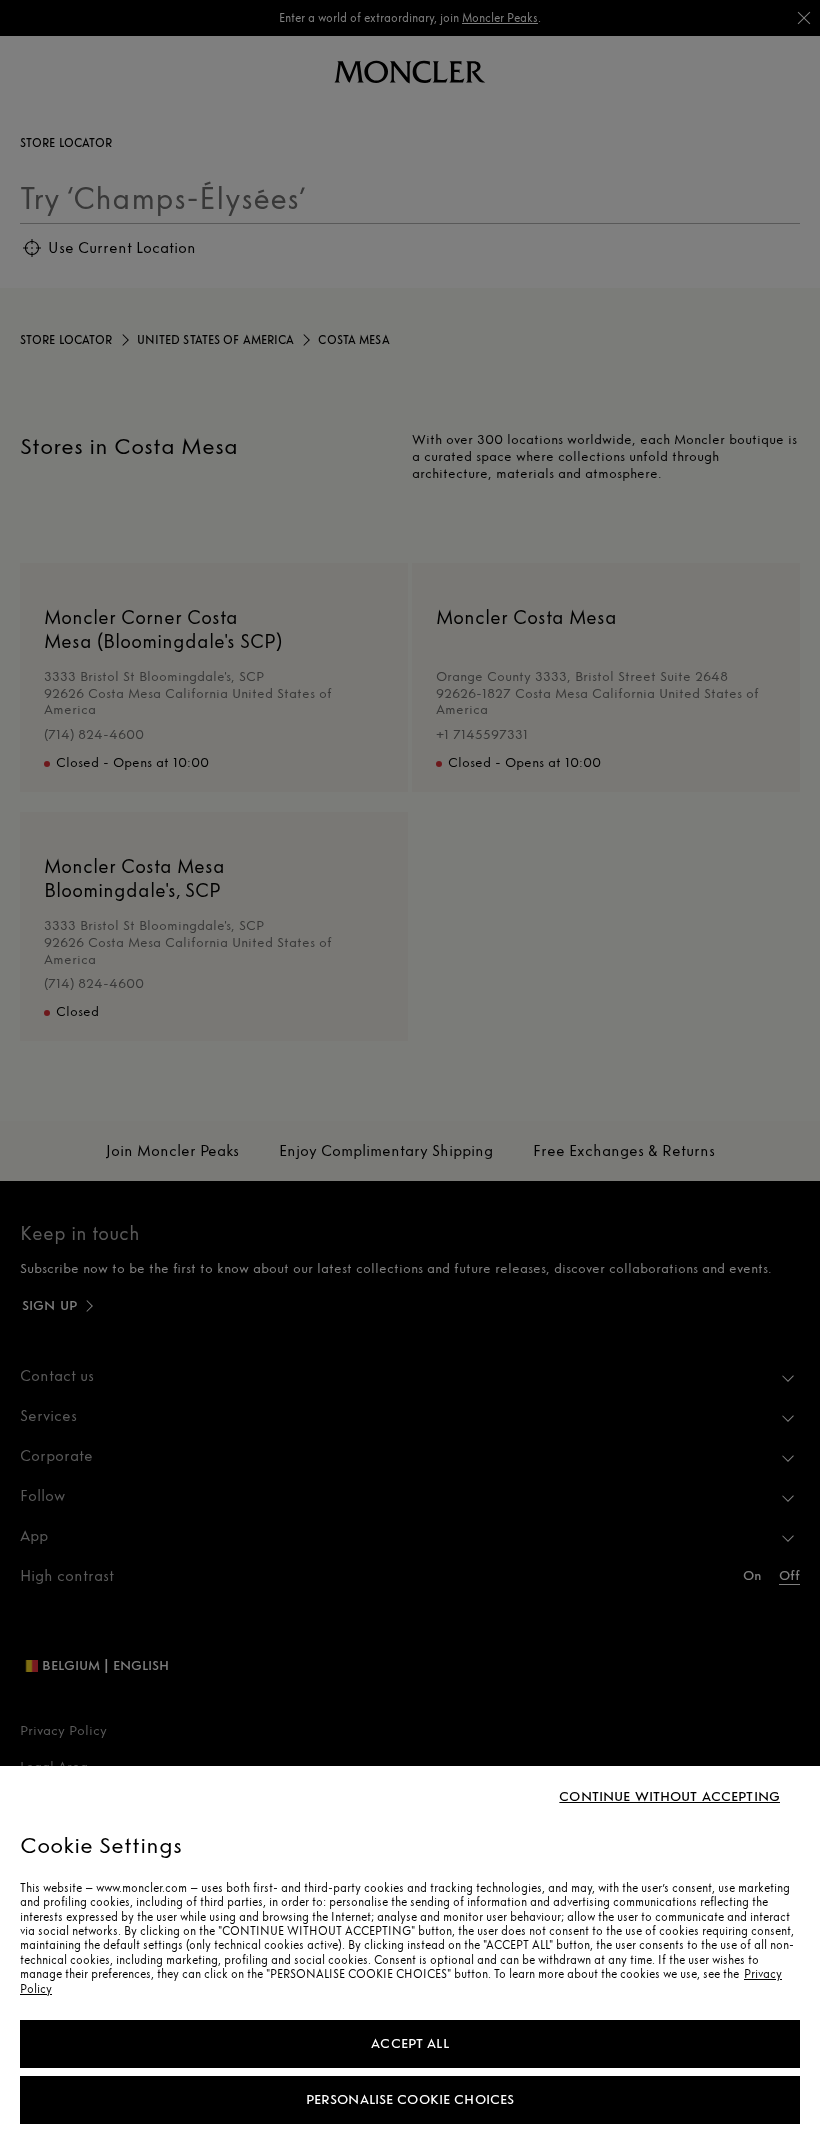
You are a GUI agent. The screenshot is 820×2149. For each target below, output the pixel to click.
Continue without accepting (669, 1797)
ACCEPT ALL (409, 2043)
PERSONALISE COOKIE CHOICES (410, 2099)
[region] (410, 1957)
